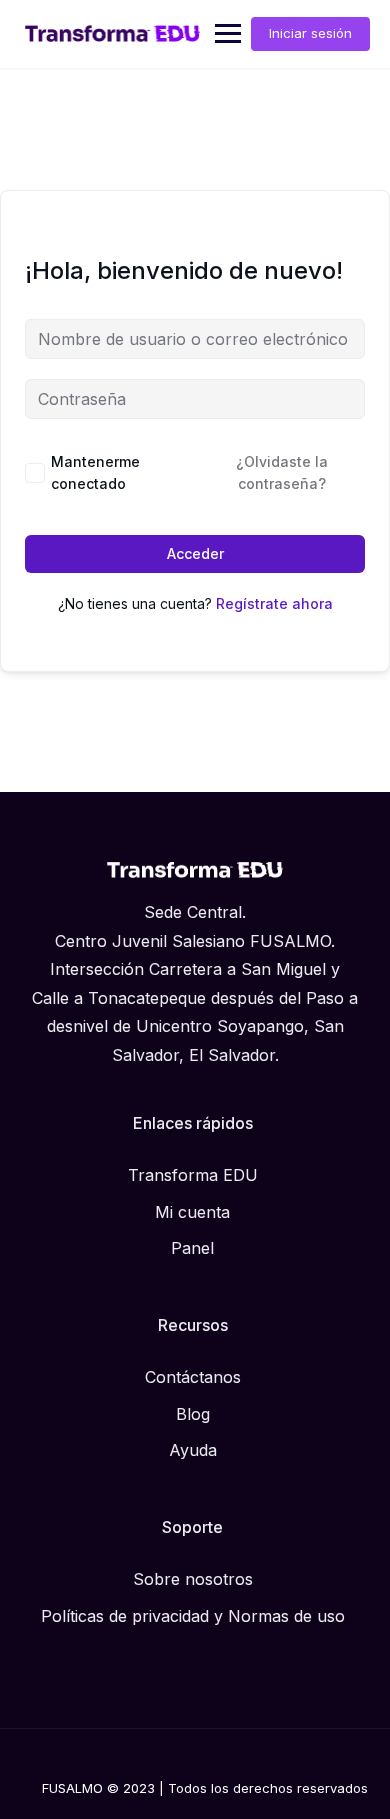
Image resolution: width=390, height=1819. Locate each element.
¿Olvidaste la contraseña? (282, 472)
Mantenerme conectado (95, 472)
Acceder (195, 553)
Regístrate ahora (274, 603)
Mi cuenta (192, 1212)
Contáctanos (193, 1377)
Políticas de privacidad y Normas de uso (193, 1616)
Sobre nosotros (193, 1579)
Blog (193, 1414)
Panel (192, 1248)
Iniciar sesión (310, 33)
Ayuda (193, 1450)
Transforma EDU (193, 1175)
